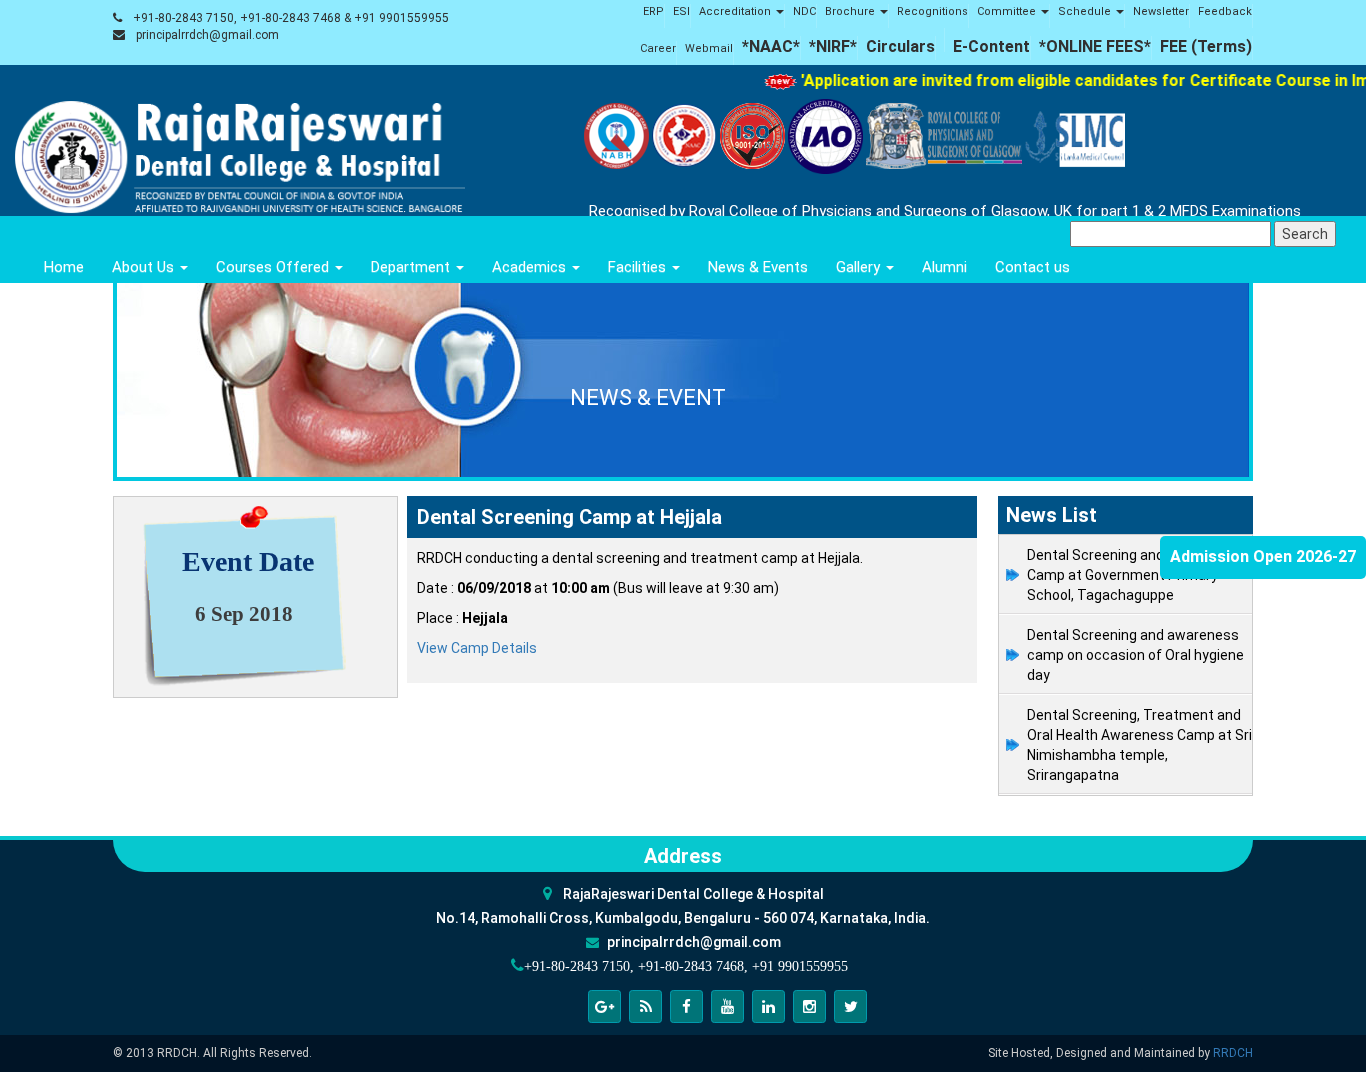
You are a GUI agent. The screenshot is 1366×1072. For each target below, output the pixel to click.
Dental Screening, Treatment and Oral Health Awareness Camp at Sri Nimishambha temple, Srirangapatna (1139, 745)
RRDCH (1233, 1053)
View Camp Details (477, 648)
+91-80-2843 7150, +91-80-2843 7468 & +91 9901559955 (291, 18)
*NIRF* (833, 46)
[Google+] (604, 1006)
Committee (1008, 11)
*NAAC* (771, 46)
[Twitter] (850, 1006)
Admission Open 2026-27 (1263, 556)
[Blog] (645, 1006)
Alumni (944, 267)
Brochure (851, 11)
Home (64, 267)
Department (412, 267)
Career (658, 48)
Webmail (709, 48)
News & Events (758, 267)
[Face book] (686, 1006)
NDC (804, 11)
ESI (681, 11)
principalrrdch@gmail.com (207, 35)
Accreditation (736, 11)
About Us (145, 267)
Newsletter (1161, 11)
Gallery (860, 267)
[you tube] (727, 1006)
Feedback (1225, 11)
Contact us (1032, 267)
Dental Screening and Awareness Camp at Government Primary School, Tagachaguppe (1133, 575)
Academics (531, 267)
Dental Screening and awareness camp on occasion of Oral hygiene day (1135, 655)
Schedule (1086, 11)
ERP (653, 11)
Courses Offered (274, 267)
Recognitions (932, 11)
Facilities (639, 267)
